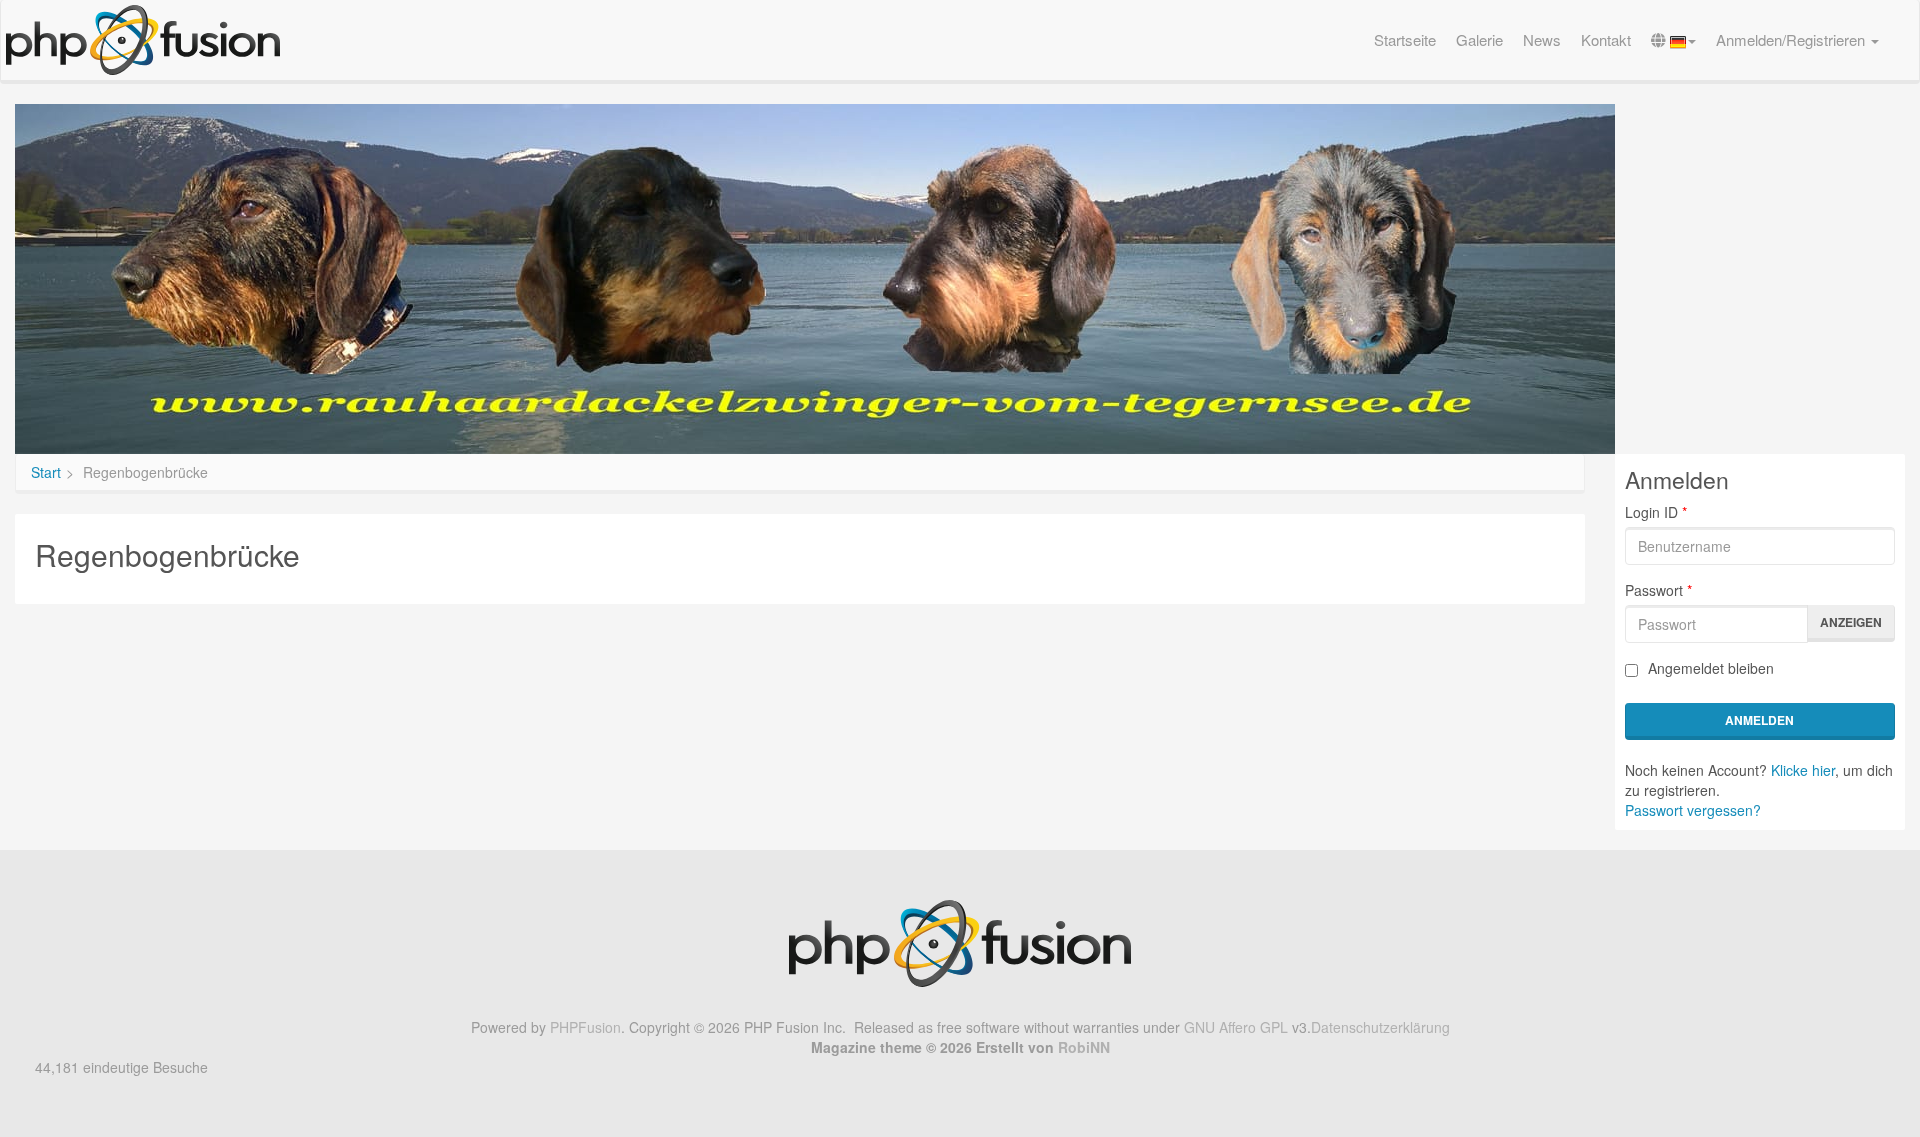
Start (46, 472)
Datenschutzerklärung (1380, 1027)
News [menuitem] (1542, 39)
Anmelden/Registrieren (1792, 39)
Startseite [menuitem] (1405, 39)
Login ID (1656, 512)
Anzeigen (1851, 622)
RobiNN (1084, 1047)
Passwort (1658, 590)
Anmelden (1759, 720)
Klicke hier (1803, 770)
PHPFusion (585, 1027)
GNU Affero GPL (1236, 1027)
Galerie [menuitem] (1479, 39)
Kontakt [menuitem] (1606, 39)
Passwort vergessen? (1693, 810)
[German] (1673, 40)
